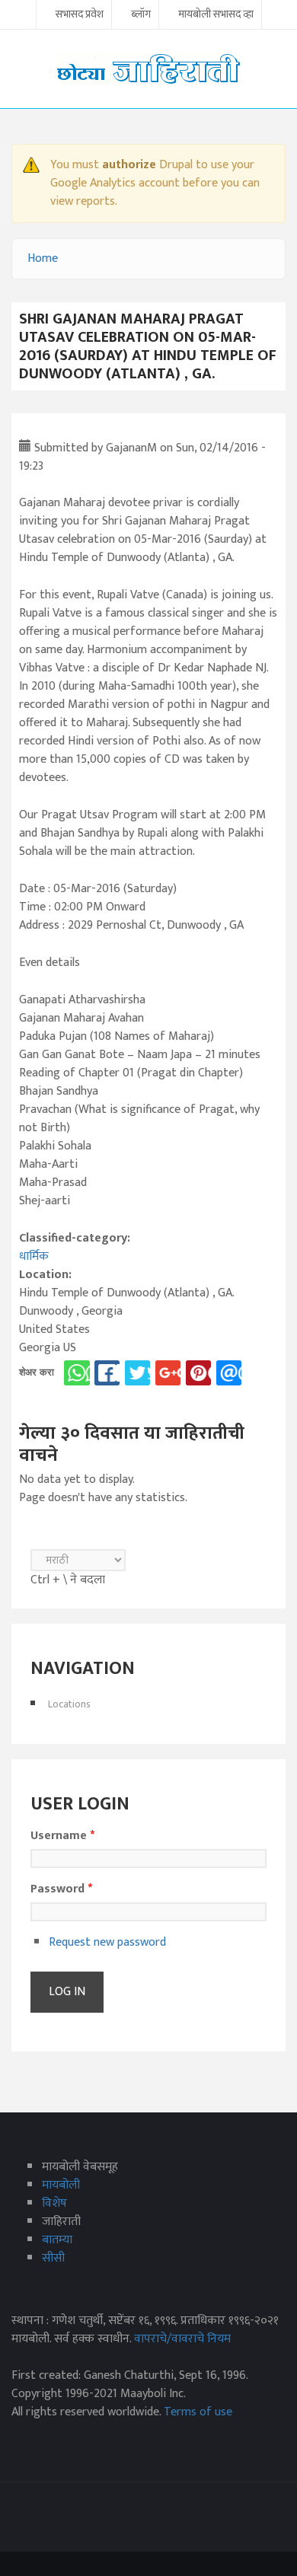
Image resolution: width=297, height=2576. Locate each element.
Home (43, 258)
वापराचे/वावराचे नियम (182, 2339)
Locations (69, 1704)
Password (61, 1889)
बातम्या (57, 2240)
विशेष (54, 2203)
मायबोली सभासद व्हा (216, 15)
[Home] (148, 68)
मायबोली (61, 2185)
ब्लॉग (141, 15)
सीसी (53, 2258)
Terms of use (198, 2412)
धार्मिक (34, 1256)
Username (62, 1836)
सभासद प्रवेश (80, 15)
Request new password (107, 1942)
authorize (129, 165)
